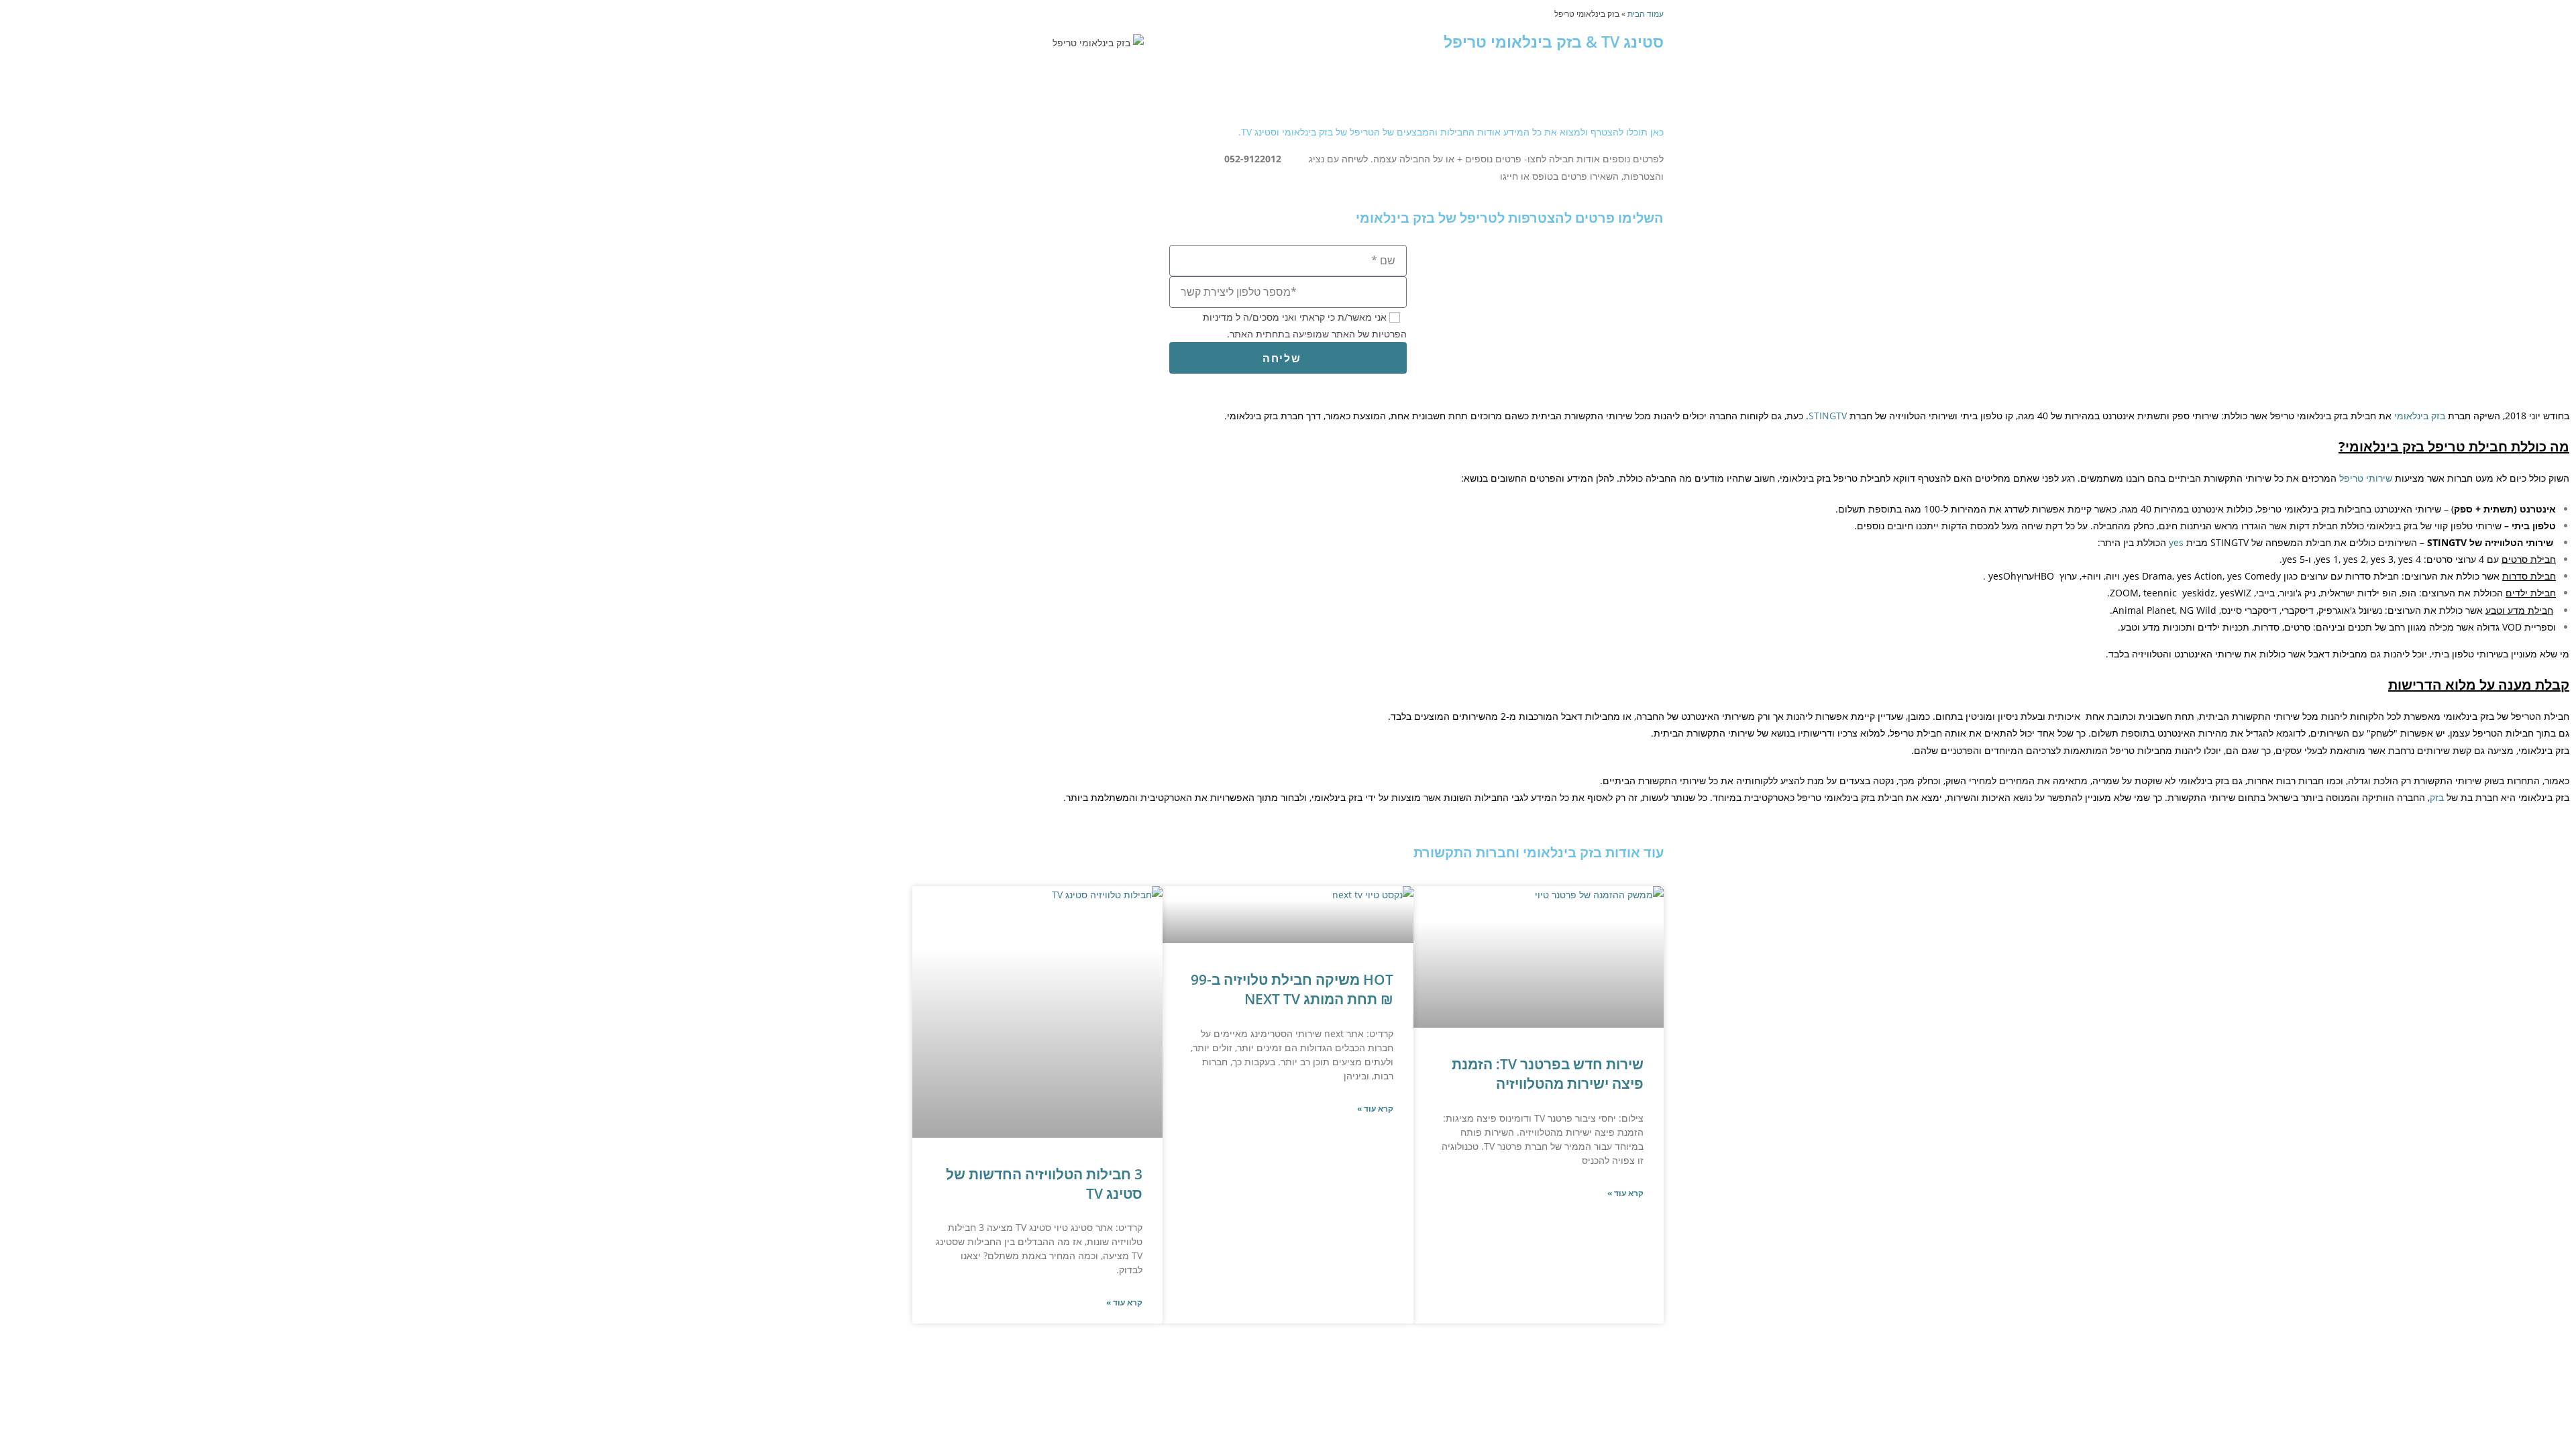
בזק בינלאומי (2420, 416)
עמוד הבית (1646, 13)
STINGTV (1828, 416)
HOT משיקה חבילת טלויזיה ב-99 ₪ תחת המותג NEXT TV (1292, 989)
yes (2176, 542)
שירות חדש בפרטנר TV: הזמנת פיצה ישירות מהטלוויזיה (1548, 1074)
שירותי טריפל (2366, 478)
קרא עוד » (1625, 1193)
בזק (2438, 797)
